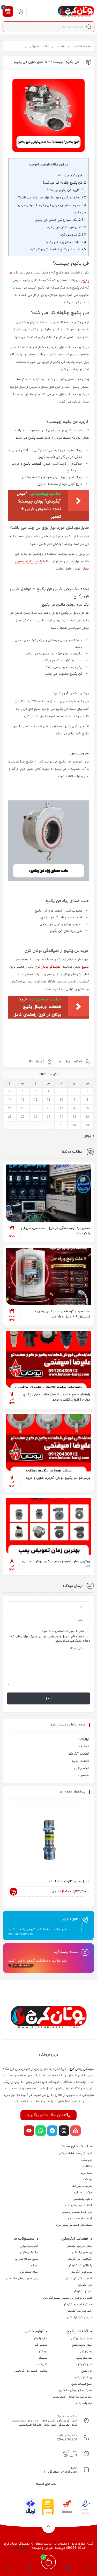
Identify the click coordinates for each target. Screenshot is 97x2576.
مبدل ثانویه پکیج (82, 2345)
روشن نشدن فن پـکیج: (66, 227)
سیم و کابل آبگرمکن (80, 2317)
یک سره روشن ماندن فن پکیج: (60, 220)
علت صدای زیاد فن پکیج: (65, 242)
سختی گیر (40, 2345)
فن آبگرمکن (85, 2285)
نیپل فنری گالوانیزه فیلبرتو (69, 1882)
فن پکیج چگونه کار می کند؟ (64, 183)
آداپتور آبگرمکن (82, 2291)
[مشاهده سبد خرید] (8, 11)
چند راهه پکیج (83, 2403)
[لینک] (76, 11)
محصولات (82, 1776)
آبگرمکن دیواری (29, 2246)
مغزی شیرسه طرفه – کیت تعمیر (72, 2397)
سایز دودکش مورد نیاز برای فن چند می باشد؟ (52, 198)
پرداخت (87, 2179)
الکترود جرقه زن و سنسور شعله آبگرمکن (68, 2298)
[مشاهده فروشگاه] (68, 2569)
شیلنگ (43, 2358)
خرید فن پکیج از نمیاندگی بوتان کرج (58, 250)
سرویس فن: (73, 235)
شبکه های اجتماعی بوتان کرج (74, 2225)
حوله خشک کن (29, 2272)
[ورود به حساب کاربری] (21, 11)
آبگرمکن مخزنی (29, 2252)
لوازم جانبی (81, 1768)
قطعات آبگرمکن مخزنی (78, 2278)
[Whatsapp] (41, 2131)
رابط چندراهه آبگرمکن (79, 2311)
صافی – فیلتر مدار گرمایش (31, 2371)
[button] (29, 2569)
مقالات (60, 46)
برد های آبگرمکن (82, 2252)
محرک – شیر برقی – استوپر (75, 2390)
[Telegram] (52, 2131)
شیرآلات (42, 2364)
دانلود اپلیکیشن (82, 2199)
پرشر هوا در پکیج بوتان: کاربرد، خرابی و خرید (58, 1478)
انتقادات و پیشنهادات (79, 2205)
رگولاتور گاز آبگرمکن (80, 2265)
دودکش (42, 2351)
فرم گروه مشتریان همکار (77, 2212)
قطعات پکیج (32, 464)
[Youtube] (29, 2131)
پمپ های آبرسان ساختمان (22, 2278)
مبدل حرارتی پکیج (81, 2338)
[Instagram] (64, 2131)
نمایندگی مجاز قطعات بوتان (76, 2153)
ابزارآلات (83, 1739)
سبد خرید (86, 2173)
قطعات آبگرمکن (78, 1754)
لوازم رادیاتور (40, 2338)
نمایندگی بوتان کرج (48, 967)
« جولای (89, 1136)
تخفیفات (83, 1747)
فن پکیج (87, 2371)
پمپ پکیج (86, 2351)
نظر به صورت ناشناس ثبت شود (63, 1631)
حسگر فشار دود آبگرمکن (77, 2304)
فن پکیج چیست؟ (72, 175)
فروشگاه (87, 2160)
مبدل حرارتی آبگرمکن (79, 2246)
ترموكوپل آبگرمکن (81, 2272)
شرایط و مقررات (82, 2186)
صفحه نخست (82, 46)
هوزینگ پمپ (84, 2358)
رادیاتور (34, 2265)
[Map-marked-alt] (76, 2131)
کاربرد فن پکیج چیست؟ (66, 190)
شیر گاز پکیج (84, 2364)
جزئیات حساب (83, 2192)
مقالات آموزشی (39, 46)
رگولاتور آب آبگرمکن (79, 2259)
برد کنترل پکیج (83, 2377)
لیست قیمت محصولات (77, 2218)
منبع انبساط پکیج (81, 2384)
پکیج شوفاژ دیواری (27, 2259)
